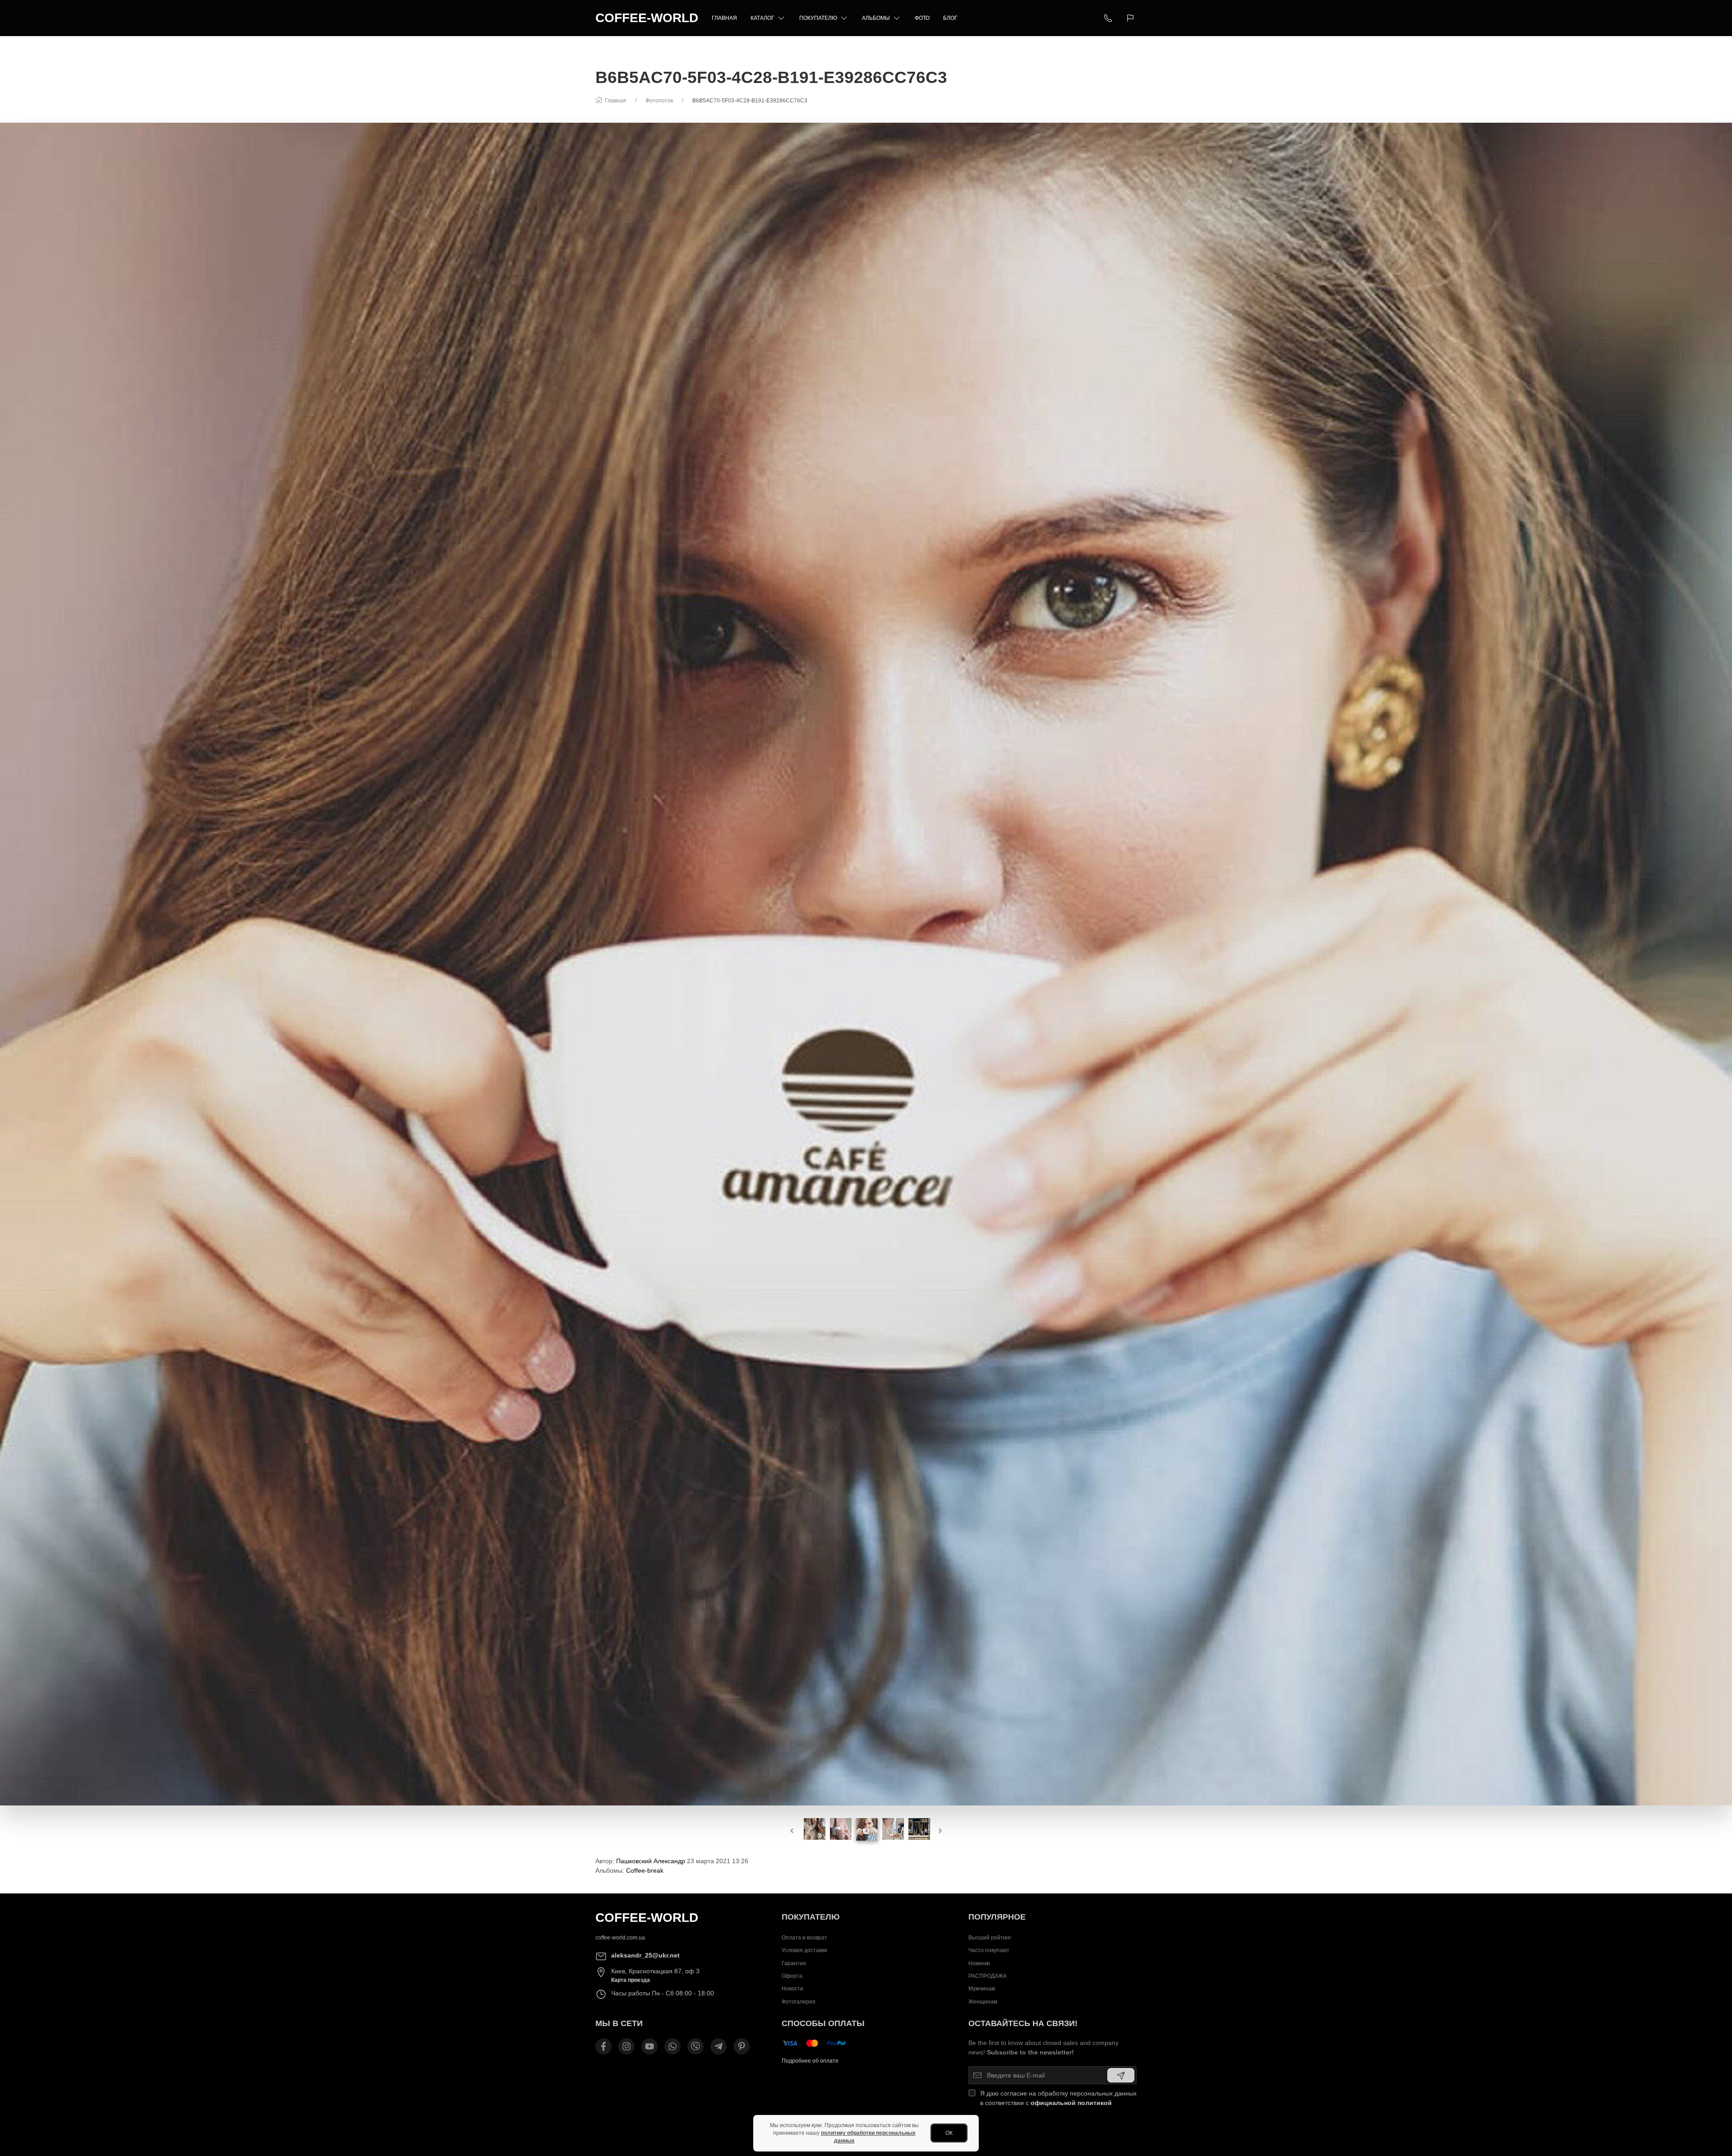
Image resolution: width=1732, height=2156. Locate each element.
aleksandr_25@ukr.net (645, 1955)
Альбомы (876, 18)
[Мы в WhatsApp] (673, 2046)
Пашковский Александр (651, 1861)
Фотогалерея (799, 2002)
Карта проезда (631, 1980)
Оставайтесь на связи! (1023, 2023)
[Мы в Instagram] (626, 2046)
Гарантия (794, 1963)
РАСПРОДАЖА (988, 1976)
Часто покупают (989, 1950)
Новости (792, 1989)
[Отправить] (1121, 2075)
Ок (949, 2133)
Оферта (792, 1976)
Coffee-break (645, 1870)
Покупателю (818, 18)
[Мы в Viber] (696, 2046)
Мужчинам (982, 1989)
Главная (724, 18)
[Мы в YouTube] (649, 2046)
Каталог (762, 18)
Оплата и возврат (804, 1938)
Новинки (979, 1963)
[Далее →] (866, 964)
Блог (950, 18)
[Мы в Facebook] (603, 2046)
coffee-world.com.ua (620, 1938)
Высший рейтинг (990, 1938)
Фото (922, 18)
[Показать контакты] (1108, 18)
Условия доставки (804, 1950)
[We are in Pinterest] (742, 2046)
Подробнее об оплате (810, 2061)
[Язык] (1131, 18)
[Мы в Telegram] (719, 2046)
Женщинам (983, 2002)
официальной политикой (1071, 2103)
